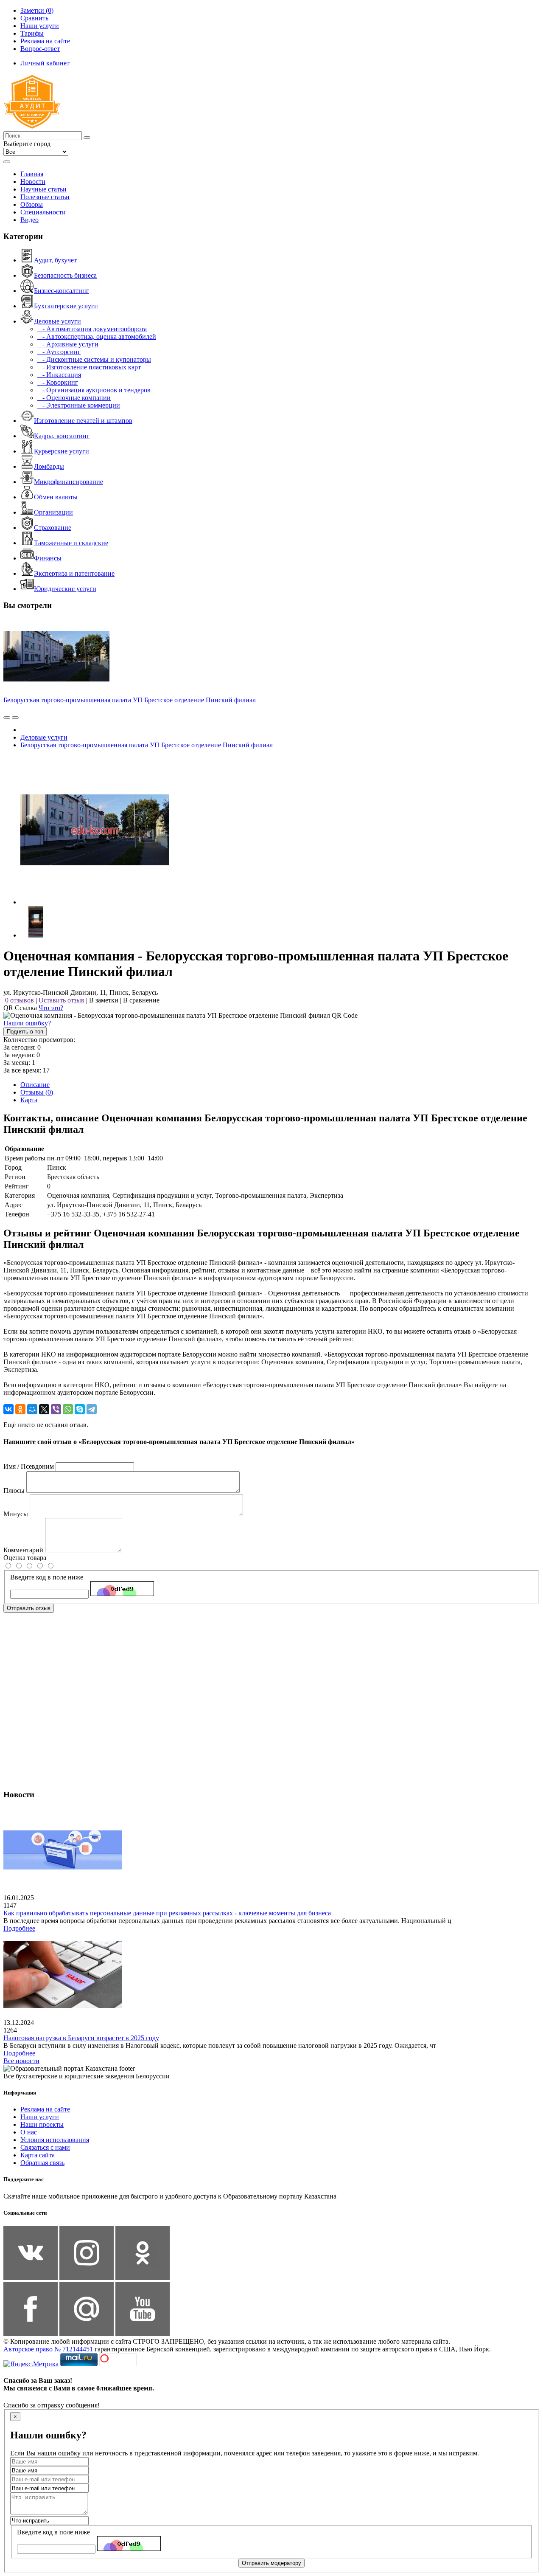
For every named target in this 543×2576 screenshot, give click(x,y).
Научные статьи (43, 189)
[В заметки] (15, 718)
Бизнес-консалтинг (62, 291)
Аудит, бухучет (55, 260)
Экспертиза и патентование (74, 573)
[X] (44, 1409)
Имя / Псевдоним (29, 1466)
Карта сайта (38, 2155)
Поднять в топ (25, 1032)
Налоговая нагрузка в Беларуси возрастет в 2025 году (81, 2038)
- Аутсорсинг (59, 352)
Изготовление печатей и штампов (83, 421)
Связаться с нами (45, 2147)
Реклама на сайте (45, 2109)
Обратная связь (42, 2163)
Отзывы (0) (37, 1092)
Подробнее (19, 1928)
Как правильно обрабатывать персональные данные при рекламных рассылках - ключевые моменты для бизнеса (167, 1913)
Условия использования (55, 2140)
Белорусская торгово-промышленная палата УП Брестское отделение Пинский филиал (130, 700)
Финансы (48, 558)
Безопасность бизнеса (65, 275)
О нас (29, 2132)
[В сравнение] (7, 718)
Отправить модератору (271, 2563)
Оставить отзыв (62, 1000)
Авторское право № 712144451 (48, 2349)
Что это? (51, 1008)
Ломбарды (49, 466)
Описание (35, 1085)
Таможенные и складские (71, 543)
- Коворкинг (58, 382)
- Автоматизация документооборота (92, 329)
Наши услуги (40, 2117)
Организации (53, 512)
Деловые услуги (57, 321)
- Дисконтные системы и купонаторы (94, 359)
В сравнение (141, 1000)
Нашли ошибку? (27, 1023)
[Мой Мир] (32, 1409)
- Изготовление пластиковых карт (89, 367)
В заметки (104, 1000)
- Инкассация (59, 375)
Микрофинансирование (69, 482)
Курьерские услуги (62, 451)
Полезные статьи (45, 197)
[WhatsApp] (68, 1409)
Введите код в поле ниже (47, 1577)
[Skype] (80, 1409)
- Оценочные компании (74, 398)
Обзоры (32, 204)
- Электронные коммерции (79, 405)
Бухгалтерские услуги (66, 306)
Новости (33, 182)
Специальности (43, 212)
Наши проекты (42, 2124)
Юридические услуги (65, 589)
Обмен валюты (56, 497)
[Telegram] (92, 1409)
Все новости (21, 2061)
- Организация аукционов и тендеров (94, 390)
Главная (32, 174)
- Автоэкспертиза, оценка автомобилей (97, 336)
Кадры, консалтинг (62, 436)
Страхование (53, 528)
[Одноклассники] (20, 1409)
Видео (29, 220)
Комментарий (23, 1550)
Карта (29, 1100)
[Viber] (56, 1409)
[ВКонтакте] (8, 1409)
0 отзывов (20, 1000)
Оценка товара (25, 1558)
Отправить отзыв (29, 1608)
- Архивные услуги (68, 344)
